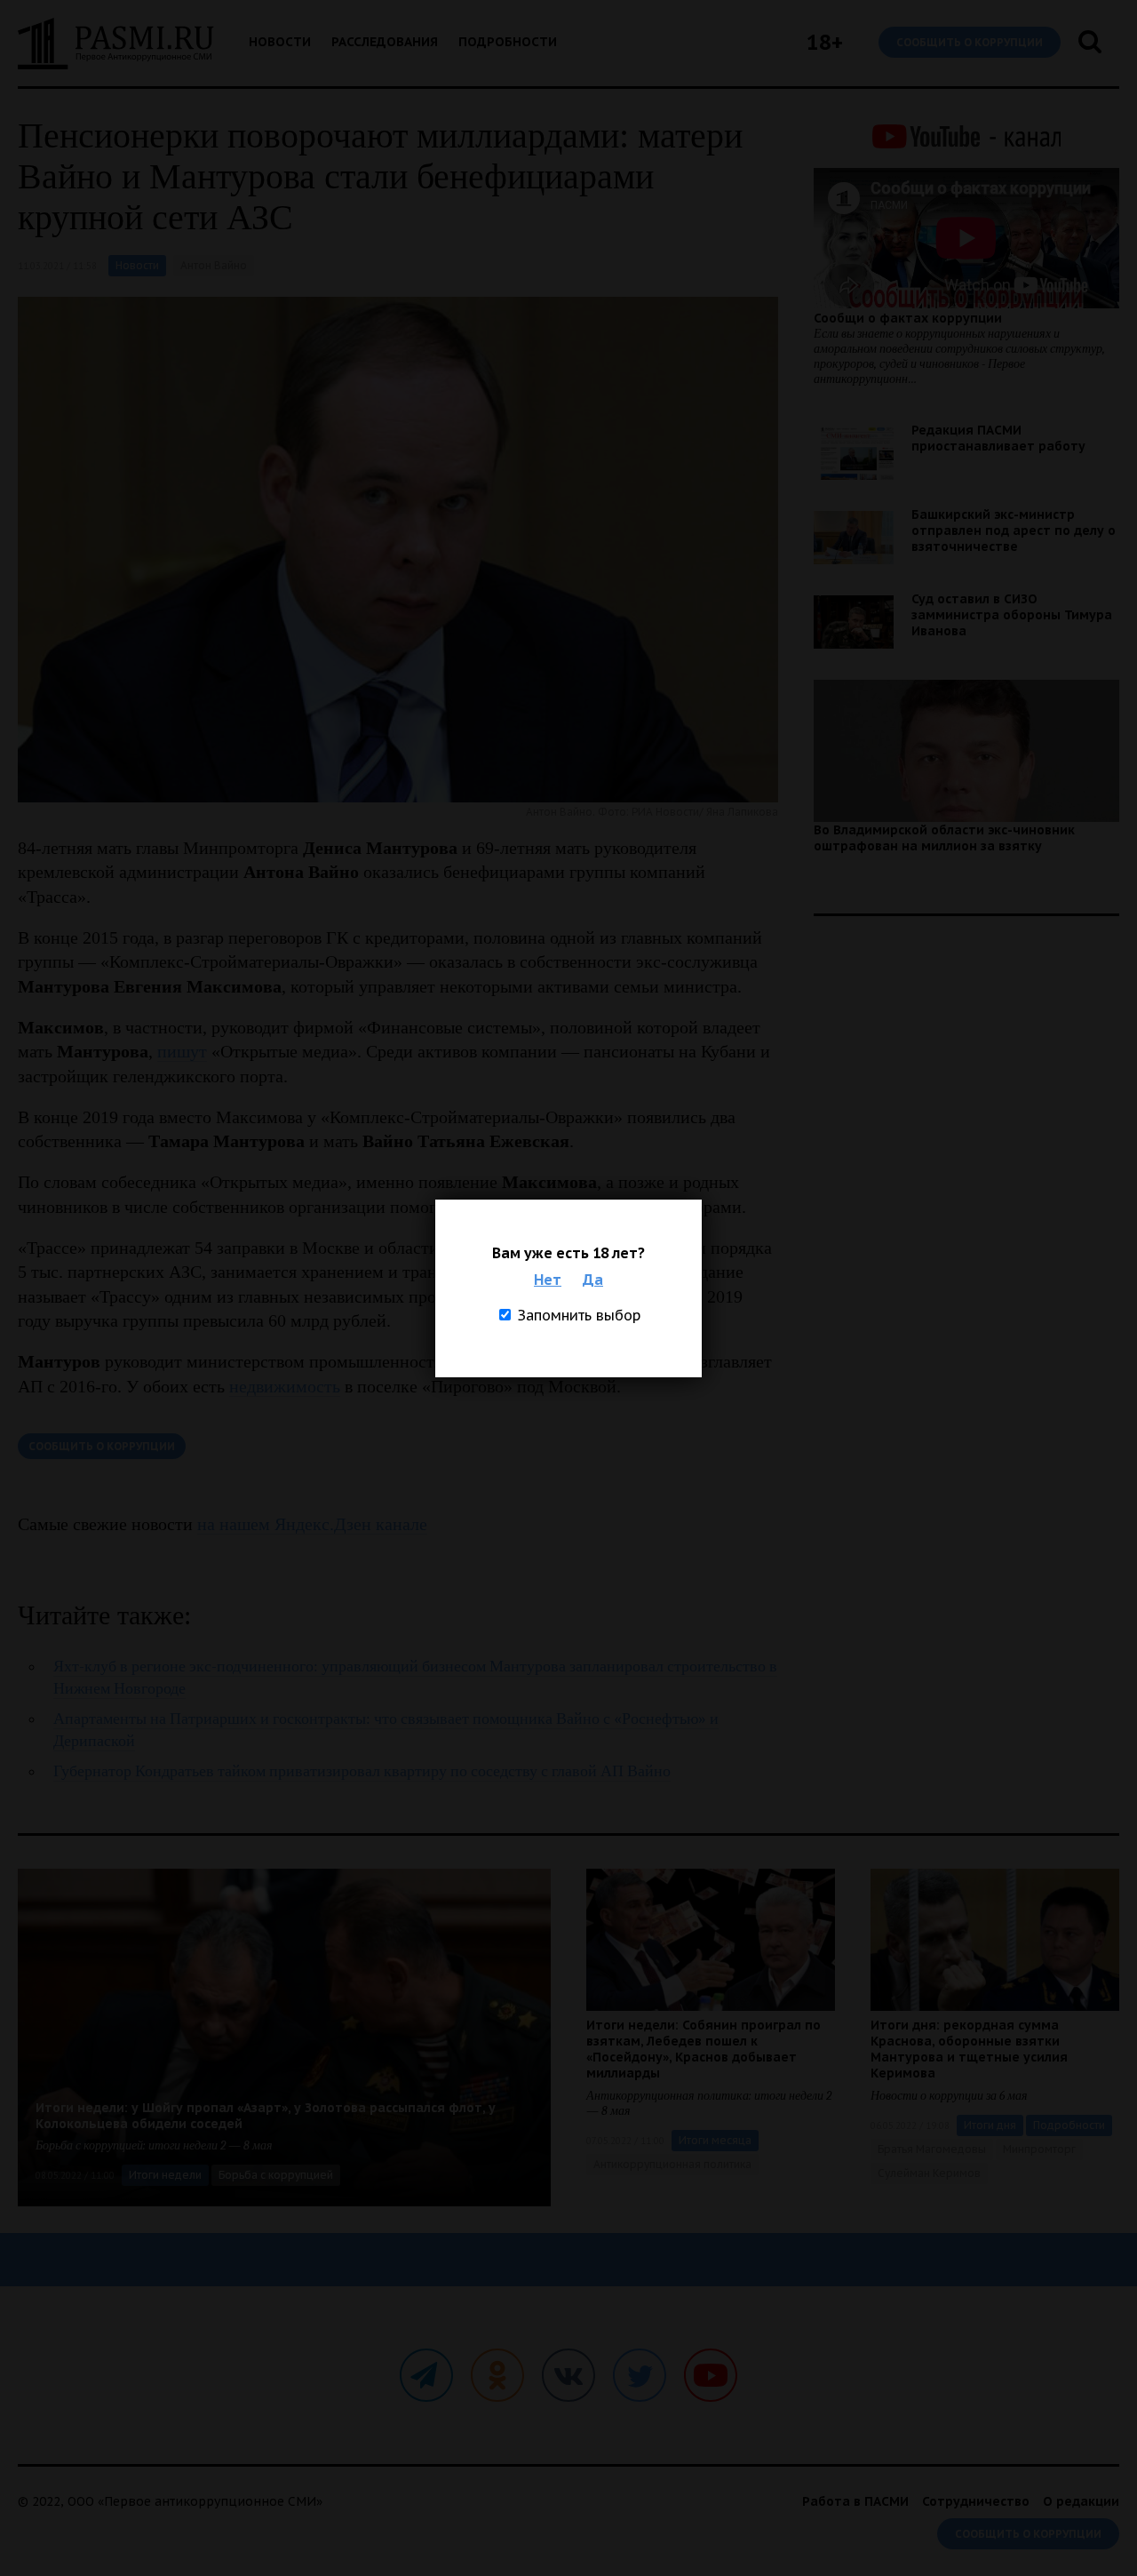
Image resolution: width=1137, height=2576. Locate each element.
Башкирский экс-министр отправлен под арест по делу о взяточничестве (1014, 530)
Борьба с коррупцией (276, 2175)
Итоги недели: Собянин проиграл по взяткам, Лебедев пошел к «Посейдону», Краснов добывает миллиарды (704, 2049)
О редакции (1081, 2501)
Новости (280, 42)
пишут (182, 1051)
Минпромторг (1039, 2149)
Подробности (508, 42)
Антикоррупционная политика (672, 2164)
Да (593, 1280)
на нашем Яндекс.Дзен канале (312, 1524)
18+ (825, 42)
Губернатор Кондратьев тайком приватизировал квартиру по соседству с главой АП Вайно (362, 1771)
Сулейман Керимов (929, 2173)
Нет (548, 1280)
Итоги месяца (715, 2140)
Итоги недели (165, 2175)
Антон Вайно (214, 265)
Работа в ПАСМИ (855, 2501)
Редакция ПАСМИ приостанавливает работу (998, 438)
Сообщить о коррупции (970, 42)
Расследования (385, 42)
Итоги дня (990, 2125)
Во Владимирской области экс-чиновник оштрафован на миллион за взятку (944, 838)
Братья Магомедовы (932, 2149)
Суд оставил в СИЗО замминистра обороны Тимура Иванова (1012, 615)
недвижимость (285, 1386)
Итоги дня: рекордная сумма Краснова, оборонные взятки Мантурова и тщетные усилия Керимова (969, 2049)
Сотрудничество (976, 2501)
